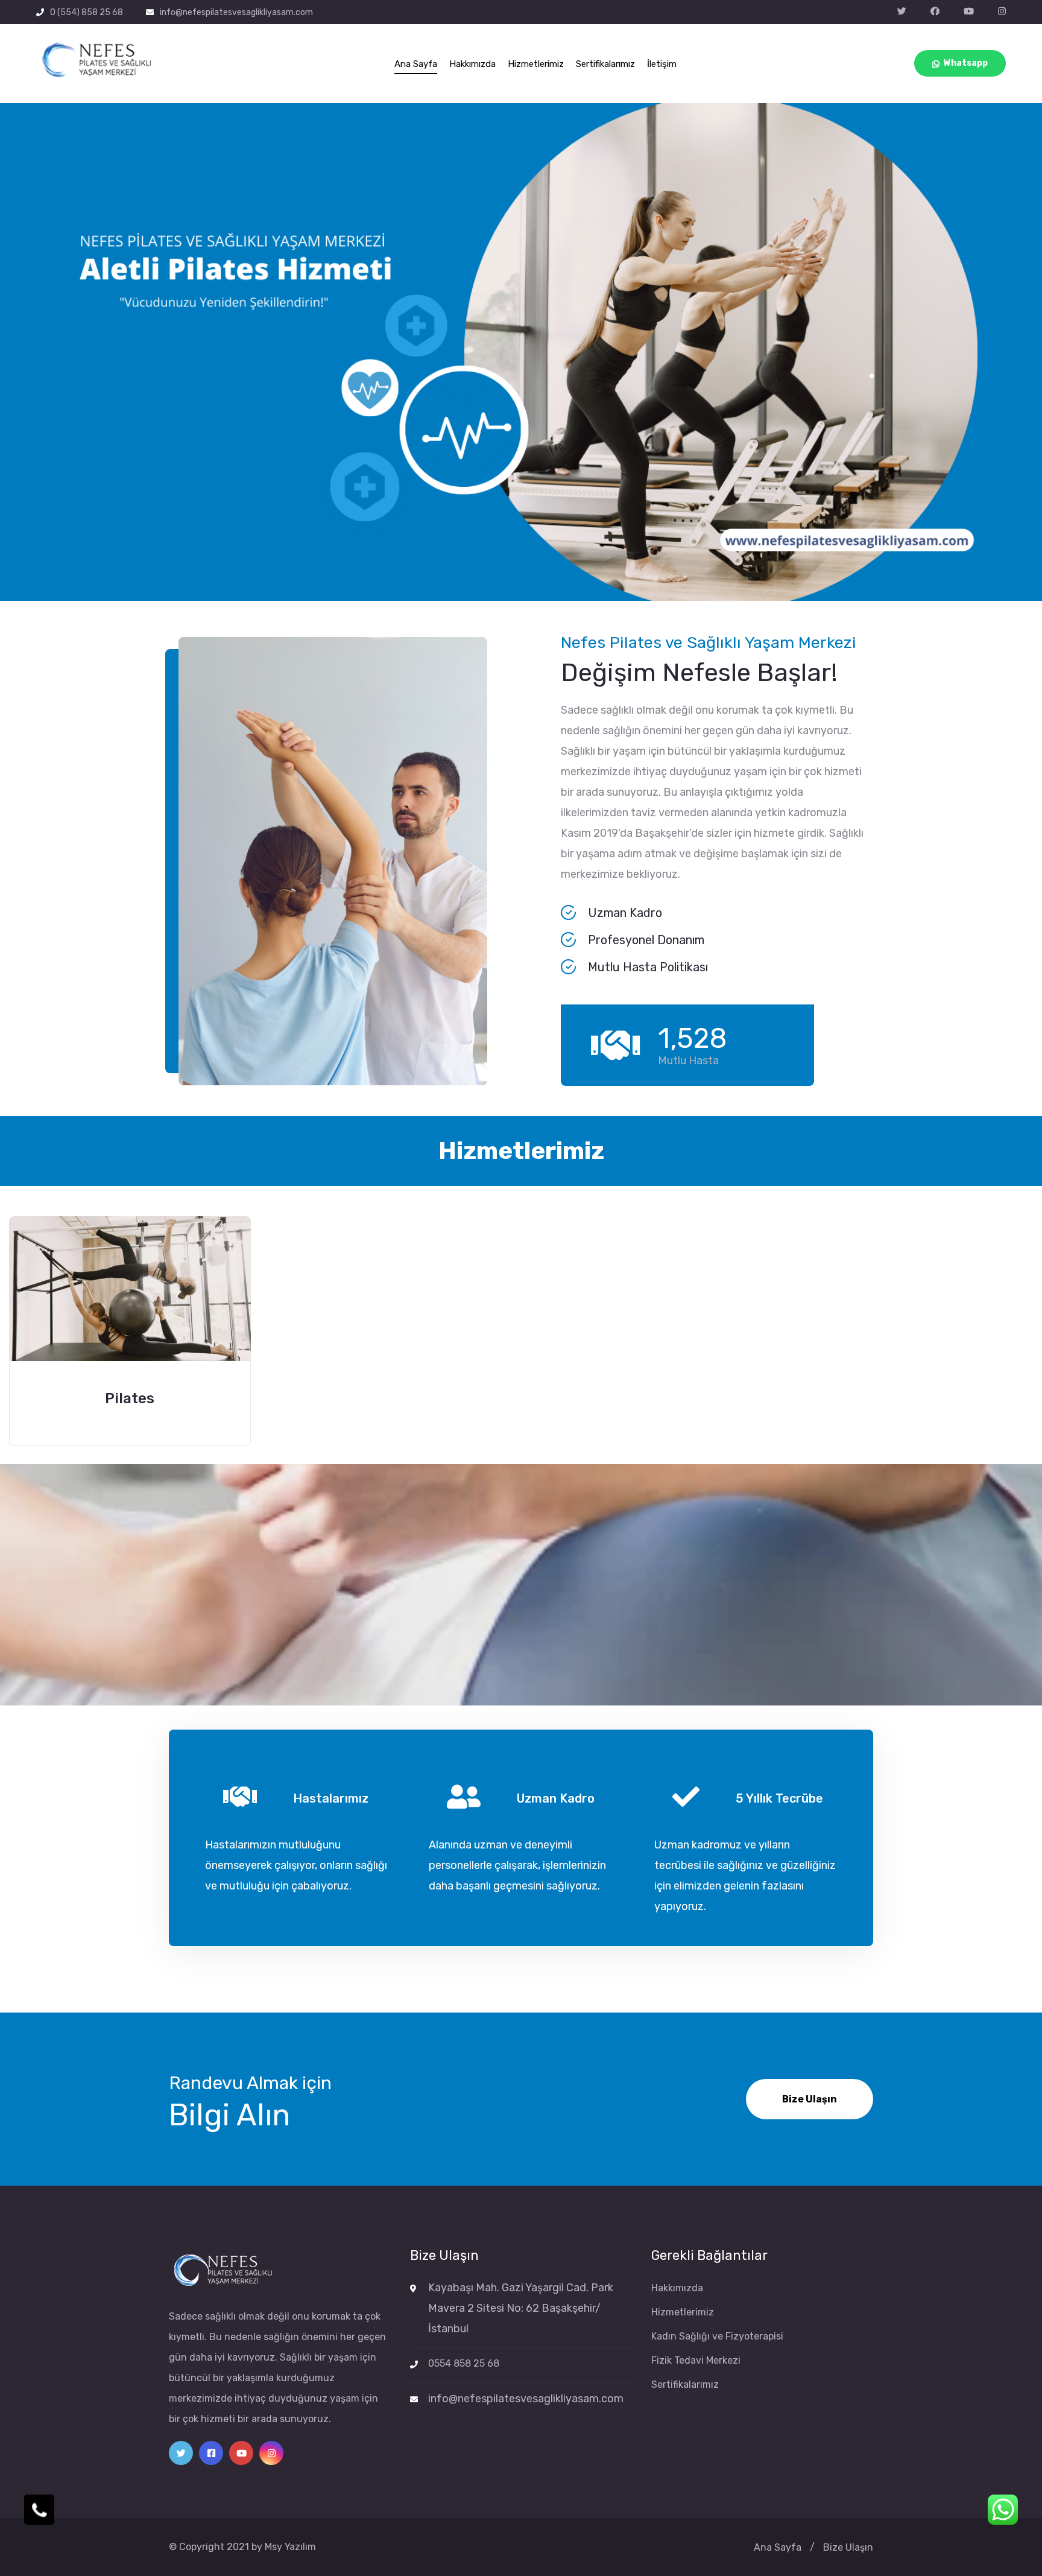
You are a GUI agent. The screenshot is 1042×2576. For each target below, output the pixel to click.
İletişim (662, 64)
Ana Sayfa (416, 64)
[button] (872, 376)
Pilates (130, 1398)
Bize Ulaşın (810, 2099)
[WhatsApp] (1003, 2510)
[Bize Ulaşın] (39, 2510)
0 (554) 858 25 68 (87, 12)
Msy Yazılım (290, 2547)
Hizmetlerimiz (536, 64)
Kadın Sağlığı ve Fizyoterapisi (717, 2336)
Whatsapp (966, 63)
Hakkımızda (472, 64)
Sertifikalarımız (605, 64)
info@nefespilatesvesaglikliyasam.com (236, 12)
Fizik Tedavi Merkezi (696, 2360)
